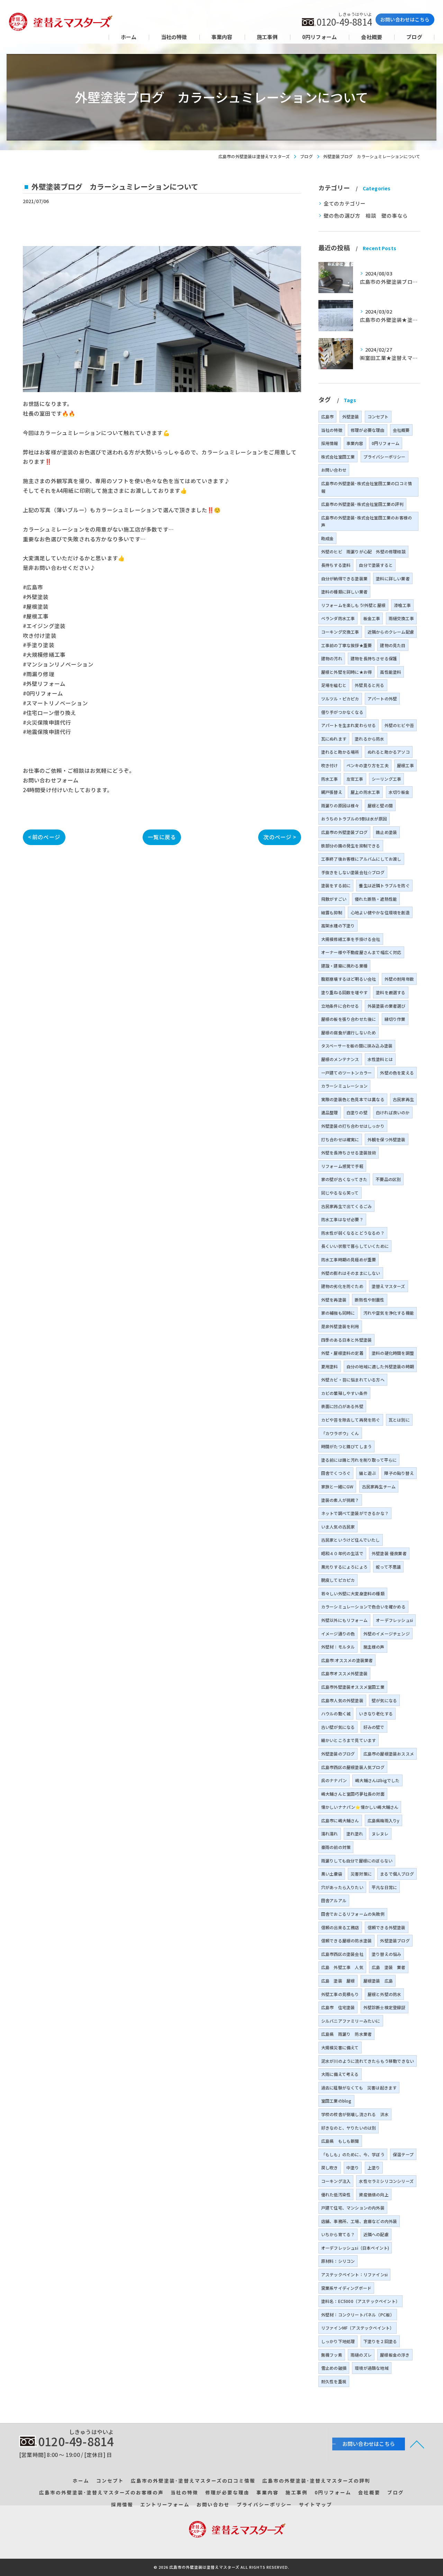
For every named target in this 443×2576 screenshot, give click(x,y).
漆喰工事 (402, 605)
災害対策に (361, 1874)
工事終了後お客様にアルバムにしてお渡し (361, 859)
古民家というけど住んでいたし (351, 1540)
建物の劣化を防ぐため (342, 1286)
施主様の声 (374, 1647)
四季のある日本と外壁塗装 (346, 1340)
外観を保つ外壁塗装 (387, 1139)
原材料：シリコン (338, 2261)
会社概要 (401, 430)
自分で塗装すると (376, 565)
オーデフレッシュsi (394, 1620)
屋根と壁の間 (380, 805)
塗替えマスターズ (388, 1286)
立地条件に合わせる (340, 1006)
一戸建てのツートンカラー (346, 1073)
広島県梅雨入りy (384, 1820)
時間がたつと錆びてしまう (346, 1446)
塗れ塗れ (355, 1834)
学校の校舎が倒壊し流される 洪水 (355, 2114)
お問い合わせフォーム (51, 780)
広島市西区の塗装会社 (342, 1954)
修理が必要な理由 (368, 430)
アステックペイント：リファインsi (354, 2274)
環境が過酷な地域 (372, 2368)
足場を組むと (334, 685)
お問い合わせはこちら (405, 19)
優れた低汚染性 (336, 2194)
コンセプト (378, 416)
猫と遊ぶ (367, 1473)
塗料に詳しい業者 (393, 578)
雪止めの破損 (334, 2368)
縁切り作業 (395, 1019)
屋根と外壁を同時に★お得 (346, 672)
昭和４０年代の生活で (342, 1553)
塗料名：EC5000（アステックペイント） (360, 2301)
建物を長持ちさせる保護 (374, 658)
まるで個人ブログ (397, 1874)
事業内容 (355, 443)
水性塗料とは (380, 1059)
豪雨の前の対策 (336, 1847)
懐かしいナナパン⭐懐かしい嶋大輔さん (360, 1807)
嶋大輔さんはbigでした (377, 1780)
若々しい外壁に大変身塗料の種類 (353, 1593)
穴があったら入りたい (342, 1887)
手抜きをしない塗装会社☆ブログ (353, 872)
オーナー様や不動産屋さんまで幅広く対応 (361, 952)
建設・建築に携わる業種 (344, 966)
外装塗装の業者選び (387, 1006)
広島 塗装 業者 (389, 1967)
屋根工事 (405, 765)
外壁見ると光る (369, 685)
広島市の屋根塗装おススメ (389, 1754)
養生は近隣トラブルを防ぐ (384, 885)
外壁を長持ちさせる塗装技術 (349, 1153)
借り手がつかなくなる (342, 712)
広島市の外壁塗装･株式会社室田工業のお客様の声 (367, 521)
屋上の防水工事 (365, 792)
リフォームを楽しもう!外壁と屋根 (353, 605)
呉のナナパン (334, 1780)
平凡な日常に (384, 1887)
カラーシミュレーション (344, 1086)
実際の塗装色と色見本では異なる (353, 1099)
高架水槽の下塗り (338, 926)
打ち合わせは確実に (340, 1139)
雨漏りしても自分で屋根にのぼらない (357, 1861)
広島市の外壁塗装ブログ (344, 832)
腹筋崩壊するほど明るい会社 (349, 979)
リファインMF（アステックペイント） (358, 2328)
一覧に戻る (162, 837)
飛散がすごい (334, 899)
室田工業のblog (336, 2101)
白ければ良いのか (393, 1112)
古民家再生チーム (379, 1486)
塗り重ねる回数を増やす (344, 992)
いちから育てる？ (338, 2234)
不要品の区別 (388, 1179)
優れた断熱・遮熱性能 (376, 899)
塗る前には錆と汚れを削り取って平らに (359, 1460)
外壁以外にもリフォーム (344, 1620)
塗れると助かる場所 (340, 752)
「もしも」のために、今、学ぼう (353, 2154)
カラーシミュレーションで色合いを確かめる (363, 1607)
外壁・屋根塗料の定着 (342, 1353)
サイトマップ (316, 2504)
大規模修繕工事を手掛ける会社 (351, 939)
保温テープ (403, 2154)
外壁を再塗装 (334, 1300)
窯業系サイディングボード (346, 2288)
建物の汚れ (332, 658)
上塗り (374, 2167)
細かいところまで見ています (349, 1740)
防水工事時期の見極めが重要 (349, 1259)
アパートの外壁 (382, 699)
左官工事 (355, 779)
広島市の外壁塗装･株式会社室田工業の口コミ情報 (367, 487)
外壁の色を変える (397, 1073)
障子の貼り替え (399, 1473)
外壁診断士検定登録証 (385, 2007)
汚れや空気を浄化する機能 (389, 1313)
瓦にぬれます (334, 739)
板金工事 (372, 618)
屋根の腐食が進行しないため (349, 1032)
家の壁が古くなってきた (344, 1179)
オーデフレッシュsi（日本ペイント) (355, 2248)
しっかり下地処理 (338, 2341)
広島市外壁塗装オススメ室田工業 (353, 1687)
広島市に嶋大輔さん (340, 1820)
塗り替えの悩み (386, 1954)
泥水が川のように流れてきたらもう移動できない (368, 2061)
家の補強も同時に (338, 1313)
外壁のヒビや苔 (399, 725)
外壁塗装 (351, 416)
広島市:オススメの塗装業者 (347, 1660)
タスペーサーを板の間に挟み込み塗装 (357, 1046)
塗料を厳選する (391, 992)
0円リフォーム (386, 443)
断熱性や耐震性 (369, 1300)
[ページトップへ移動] (417, 2444)
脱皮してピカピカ (338, 1580)
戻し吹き (330, 2167)
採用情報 (330, 443)
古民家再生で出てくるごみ (346, 1206)
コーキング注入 (336, 2181)
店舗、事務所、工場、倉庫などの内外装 (359, 2221)
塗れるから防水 (369, 739)
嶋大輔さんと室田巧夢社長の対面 (353, 1794)
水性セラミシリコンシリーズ (386, 2181)
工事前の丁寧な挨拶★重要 (346, 645)
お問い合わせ (334, 470)
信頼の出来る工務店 (340, 1927)
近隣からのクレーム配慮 (391, 632)
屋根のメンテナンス (340, 1059)
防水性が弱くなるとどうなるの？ (353, 1233)
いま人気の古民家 (338, 1527)
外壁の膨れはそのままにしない (351, 1273)
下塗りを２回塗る (380, 2341)
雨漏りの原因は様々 (340, 805)
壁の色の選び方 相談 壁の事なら (366, 215)
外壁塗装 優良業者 (389, 1553)
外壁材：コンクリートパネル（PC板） (358, 2315)
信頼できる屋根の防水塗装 (346, 1940)
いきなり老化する (376, 1713)
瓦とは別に (399, 1420)
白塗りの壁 (357, 1112)
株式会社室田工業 (338, 457)
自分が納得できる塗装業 (344, 578)
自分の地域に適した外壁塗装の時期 (380, 1366)
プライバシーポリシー (385, 457)
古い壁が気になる (338, 1727)
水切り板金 (399, 792)
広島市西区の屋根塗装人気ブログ (353, 1767)
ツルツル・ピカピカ (340, 699)
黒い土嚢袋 (332, 1874)
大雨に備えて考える (340, 2074)
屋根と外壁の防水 (385, 1994)
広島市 (328, 416)
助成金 (328, 538)
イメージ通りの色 (338, 1634)
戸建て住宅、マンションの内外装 (353, 2208)
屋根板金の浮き (395, 2355)
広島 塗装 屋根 (338, 1981)
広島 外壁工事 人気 (342, 1967)
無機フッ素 (332, 2355)
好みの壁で (374, 1727)
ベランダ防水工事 (338, 618)
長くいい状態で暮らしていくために (355, 1246)
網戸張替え (332, 792)
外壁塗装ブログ (395, 1940)
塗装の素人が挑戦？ (340, 1500)
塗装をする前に (336, 885)
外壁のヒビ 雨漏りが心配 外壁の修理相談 (363, 551)
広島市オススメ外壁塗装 (344, 1673)
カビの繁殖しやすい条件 (344, 1393)
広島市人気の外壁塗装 (342, 1700)
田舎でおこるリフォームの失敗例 (353, 1914)
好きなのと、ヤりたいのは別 (349, 2128)
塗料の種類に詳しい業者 (344, 592)
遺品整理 (330, 1112)
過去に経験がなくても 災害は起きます (359, 2088)
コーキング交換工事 (340, 632)
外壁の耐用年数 (399, 979)
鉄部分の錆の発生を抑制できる (351, 846)
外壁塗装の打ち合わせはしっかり (353, 1126)
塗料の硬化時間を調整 (393, 1353)
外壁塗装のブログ (338, 1754)
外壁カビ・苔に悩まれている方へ (353, 1380)
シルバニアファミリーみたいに (351, 2021)
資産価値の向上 (374, 2194)
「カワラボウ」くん (340, 1433)
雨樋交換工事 (401, 618)
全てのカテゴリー (345, 203)
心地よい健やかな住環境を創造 (380, 912)
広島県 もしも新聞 (340, 2141)
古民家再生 (403, 1099)
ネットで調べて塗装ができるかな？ (355, 1513)
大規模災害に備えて (340, 2047)
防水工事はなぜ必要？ (342, 1219)
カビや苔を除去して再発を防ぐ (351, 1420)
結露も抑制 (332, 912)
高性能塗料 (391, 672)
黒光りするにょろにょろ (344, 1567)
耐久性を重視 (334, 2381)
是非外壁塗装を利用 (340, 1326)
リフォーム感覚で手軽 (342, 1166)
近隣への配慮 (376, 2234)
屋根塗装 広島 (378, 1981)
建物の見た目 (393, 645)
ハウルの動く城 (336, 1713)
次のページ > (279, 837)
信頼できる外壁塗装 (387, 1927)
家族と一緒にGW (337, 1486)
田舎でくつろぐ (336, 1473)
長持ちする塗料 (336, 565)
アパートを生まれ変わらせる (349, 725)
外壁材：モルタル (338, 1647)
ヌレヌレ (380, 1834)
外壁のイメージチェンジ (387, 1634)
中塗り (353, 2167)
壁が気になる (384, 1700)
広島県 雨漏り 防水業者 (346, 2034)
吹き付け (330, 765)
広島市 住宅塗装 (338, 2007)
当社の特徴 (332, 430)
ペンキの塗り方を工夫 (368, 765)
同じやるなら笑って (340, 1193)
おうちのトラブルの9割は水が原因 (354, 819)
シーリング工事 (386, 779)
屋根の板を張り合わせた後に (349, 1019)
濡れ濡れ (330, 1834)
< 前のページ (44, 837)
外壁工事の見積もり (340, 1994)
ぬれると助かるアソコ (389, 752)
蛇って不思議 (388, 1567)
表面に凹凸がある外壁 (342, 1406)
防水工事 (330, 779)
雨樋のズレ (361, 2355)
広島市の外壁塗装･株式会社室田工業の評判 (362, 504)
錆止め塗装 (386, 832)
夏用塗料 (330, 1366)
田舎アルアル (334, 1900)
